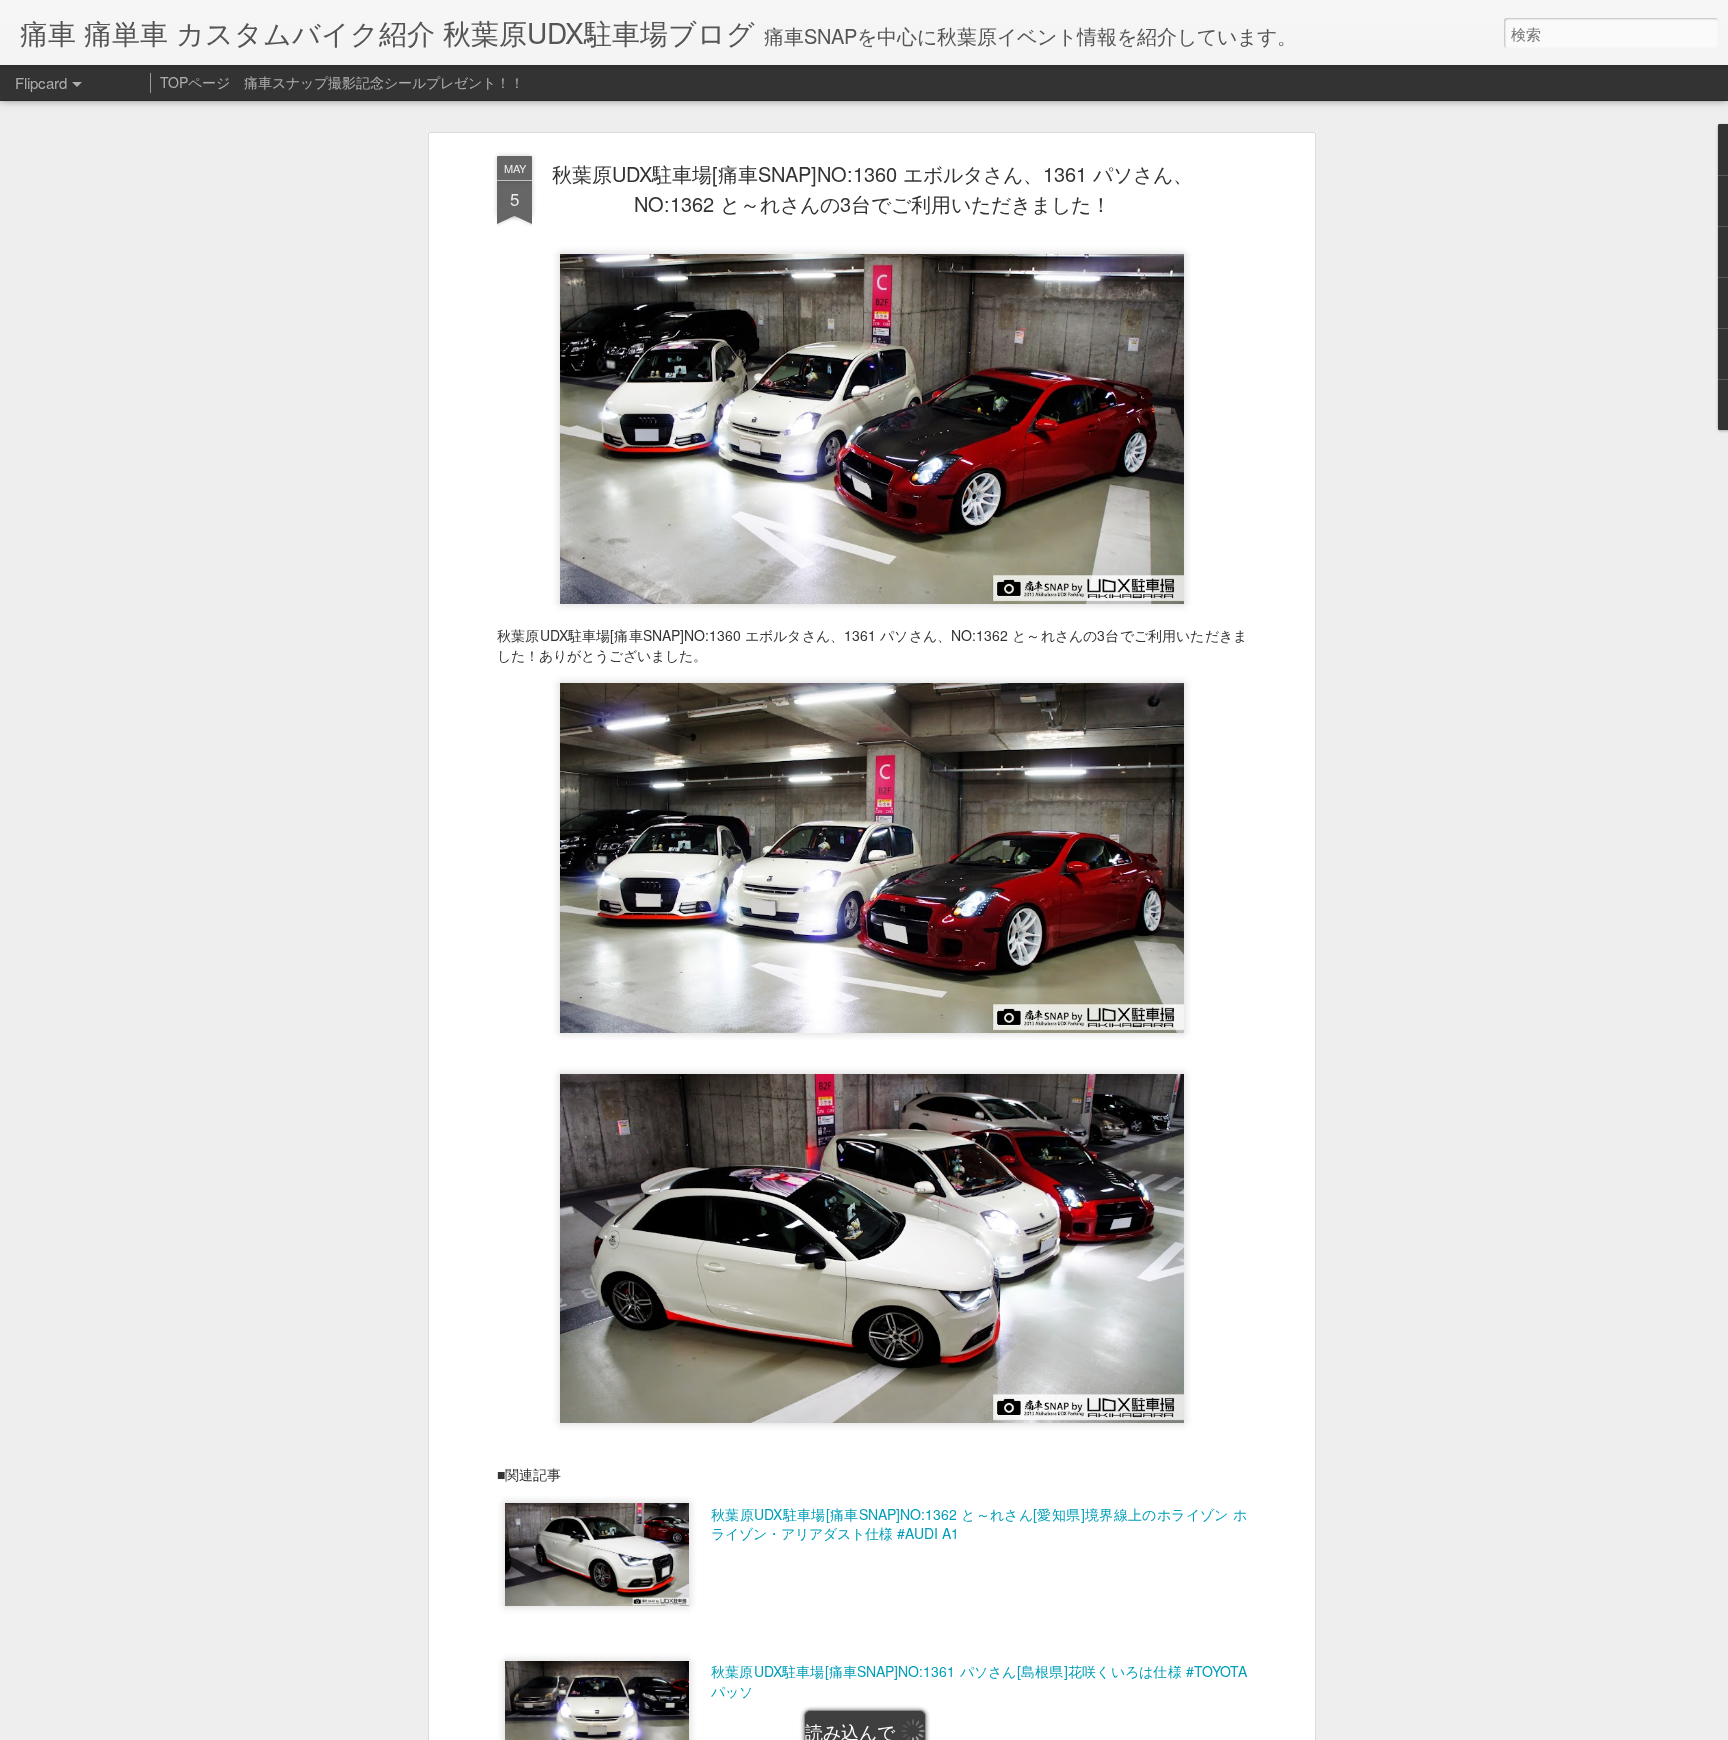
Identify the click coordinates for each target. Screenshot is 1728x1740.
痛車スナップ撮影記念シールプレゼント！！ (384, 82)
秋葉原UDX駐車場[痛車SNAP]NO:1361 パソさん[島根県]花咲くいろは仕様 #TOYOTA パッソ (979, 1681)
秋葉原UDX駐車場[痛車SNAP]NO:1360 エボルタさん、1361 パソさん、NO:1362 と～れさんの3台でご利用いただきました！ (872, 188)
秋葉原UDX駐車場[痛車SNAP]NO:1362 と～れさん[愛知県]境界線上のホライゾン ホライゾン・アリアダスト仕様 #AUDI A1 (979, 1524)
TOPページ (195, 82)
